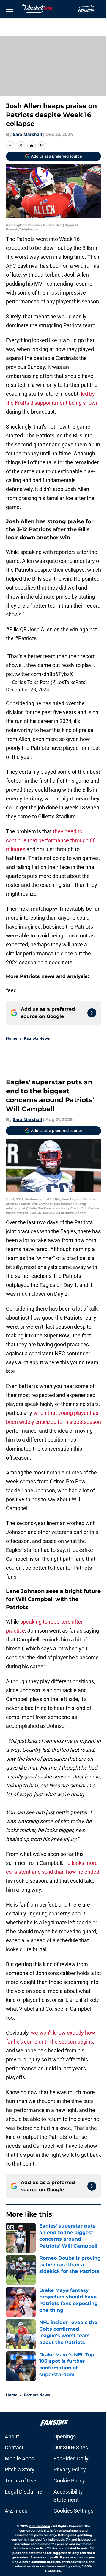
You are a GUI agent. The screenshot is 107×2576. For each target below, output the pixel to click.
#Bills (12, 629)
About (12, 2436)
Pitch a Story (20, 2470)
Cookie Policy (69, 2481)
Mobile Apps (19, 2459)
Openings (65, 2436)
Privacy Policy (70, 2470)
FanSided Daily (71, 2459)
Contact (14, 2447)
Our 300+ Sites (71, 2447)
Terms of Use (21, 2481)
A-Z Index (16, 2511)
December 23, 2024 (27, 689)
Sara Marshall (27, 134)
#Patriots (26, 638)
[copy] (42, 145)
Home (12, 1038)
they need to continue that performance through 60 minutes (51, 840)
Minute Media (39, 2526)
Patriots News (37, 1038)
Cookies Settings (73, 2511)
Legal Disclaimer (24, 2492)
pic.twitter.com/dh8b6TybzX (39, 674)
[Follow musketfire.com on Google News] (92, 1013)
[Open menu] (10, 9)
